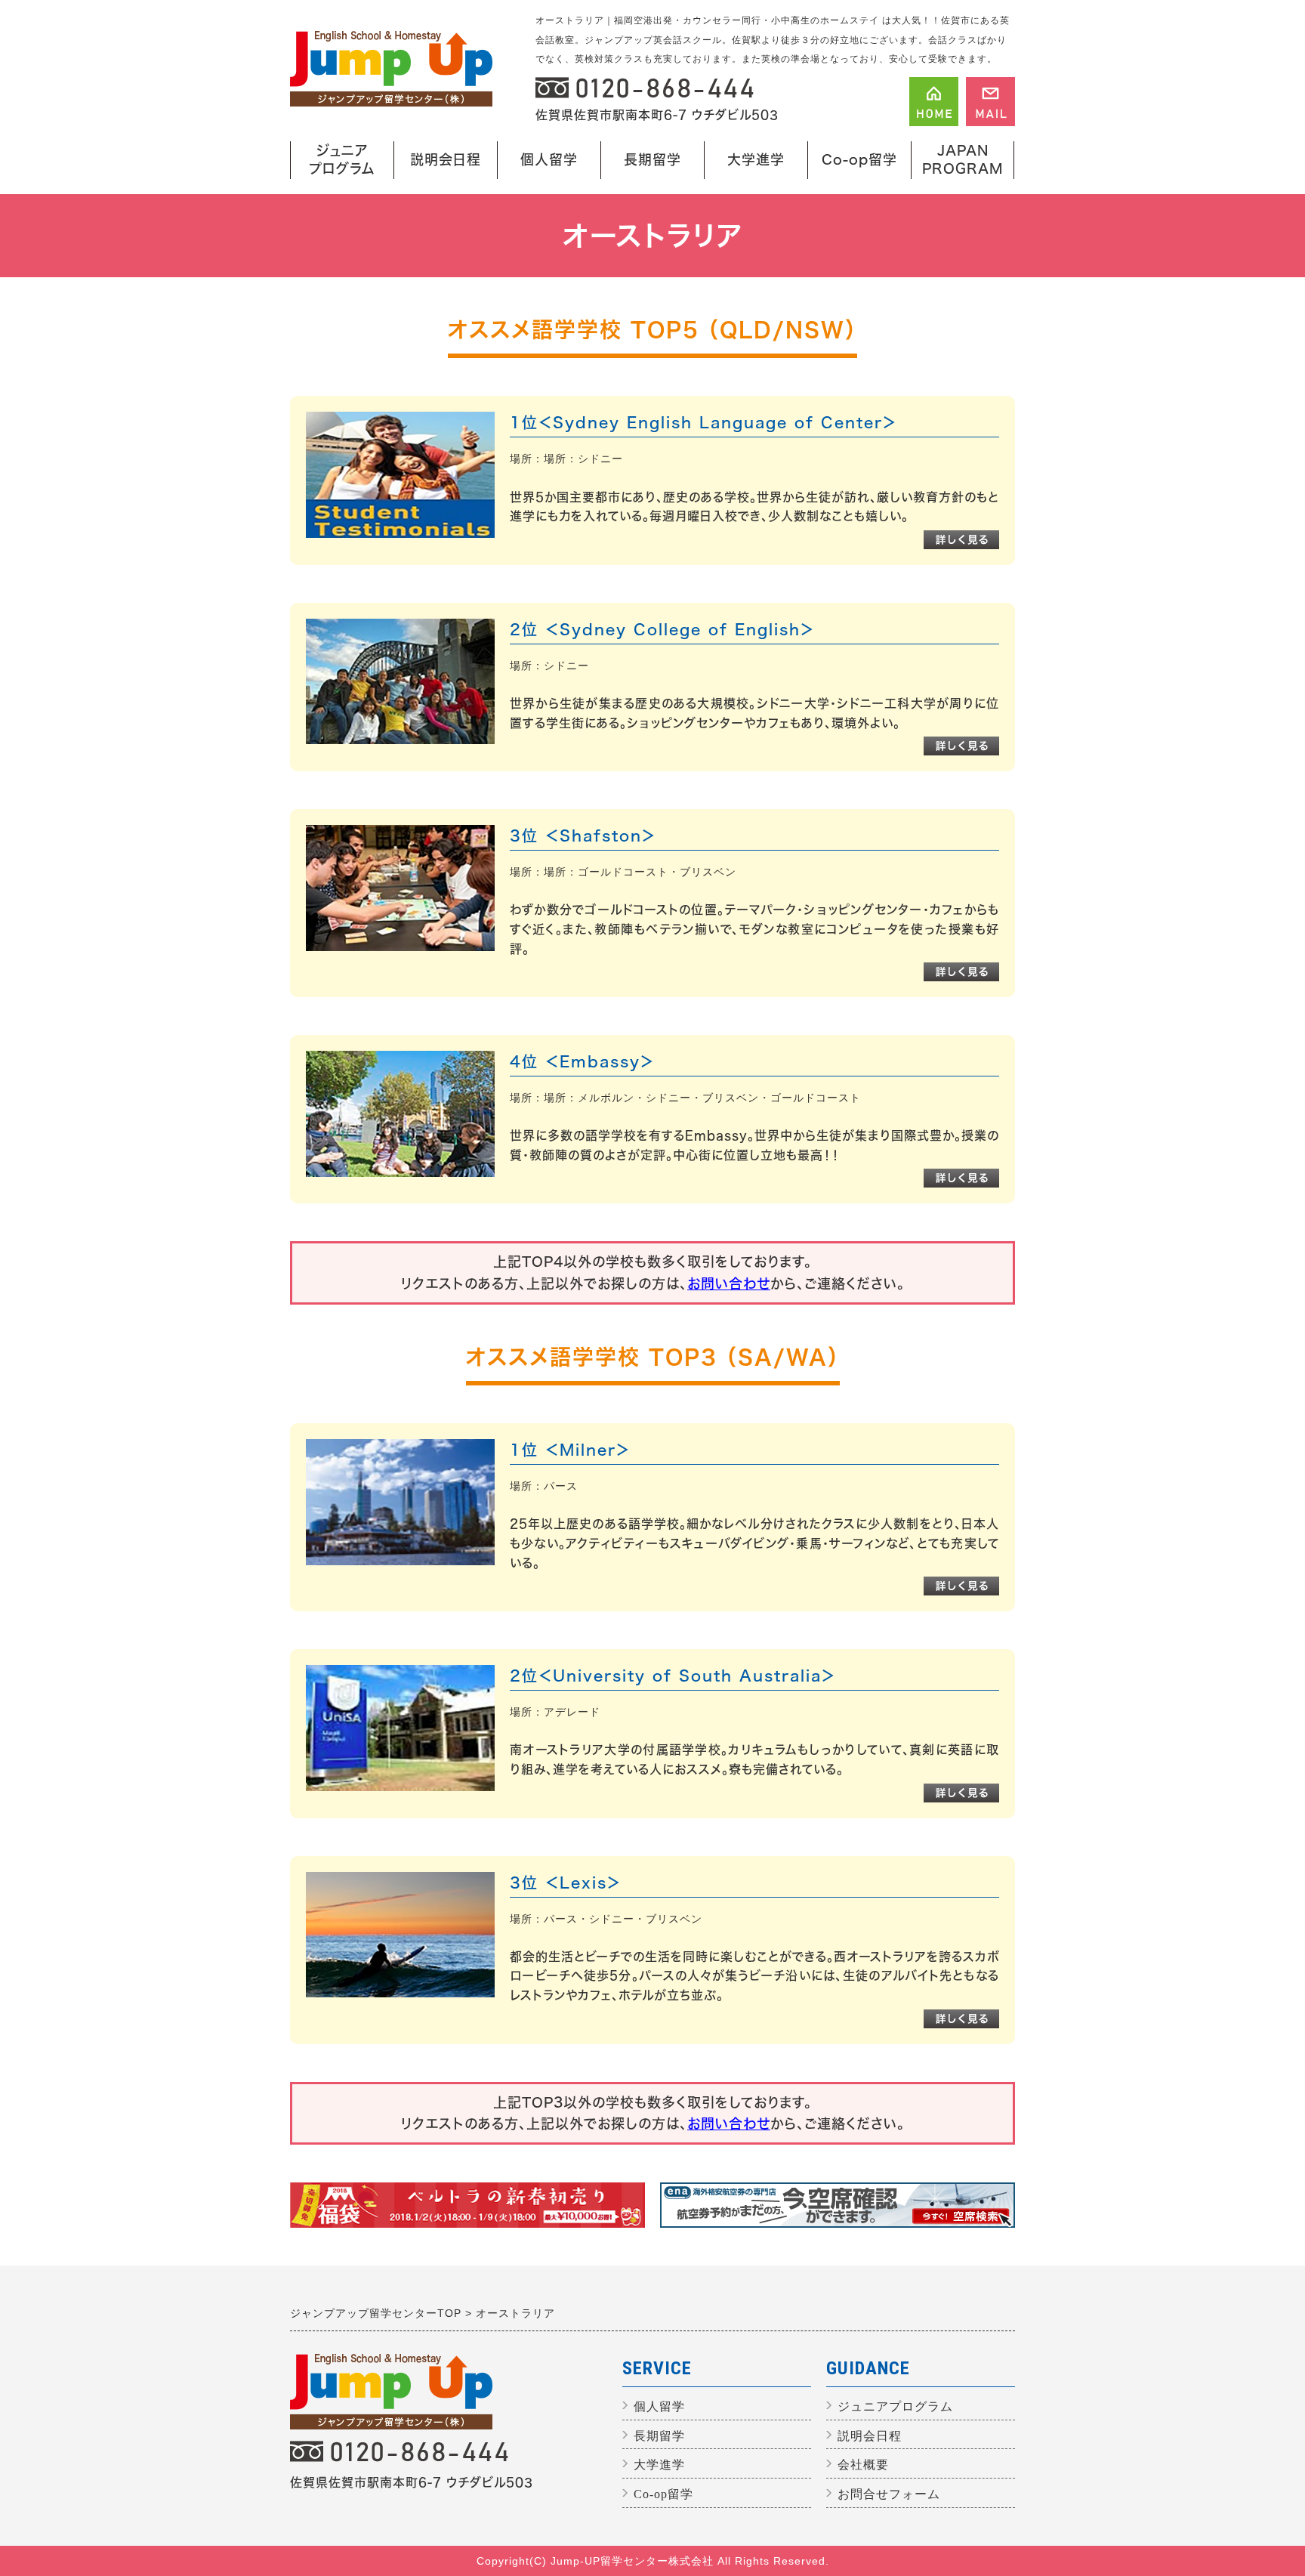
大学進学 (748, 166)
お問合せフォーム (889, 2494)
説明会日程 (446, 159)
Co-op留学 (859, 159)
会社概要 (863, 2465)
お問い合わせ (729, 1283)
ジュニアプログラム (338, 161)
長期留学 (649, 166)
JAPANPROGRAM (963, 159)
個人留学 (541, 166)
